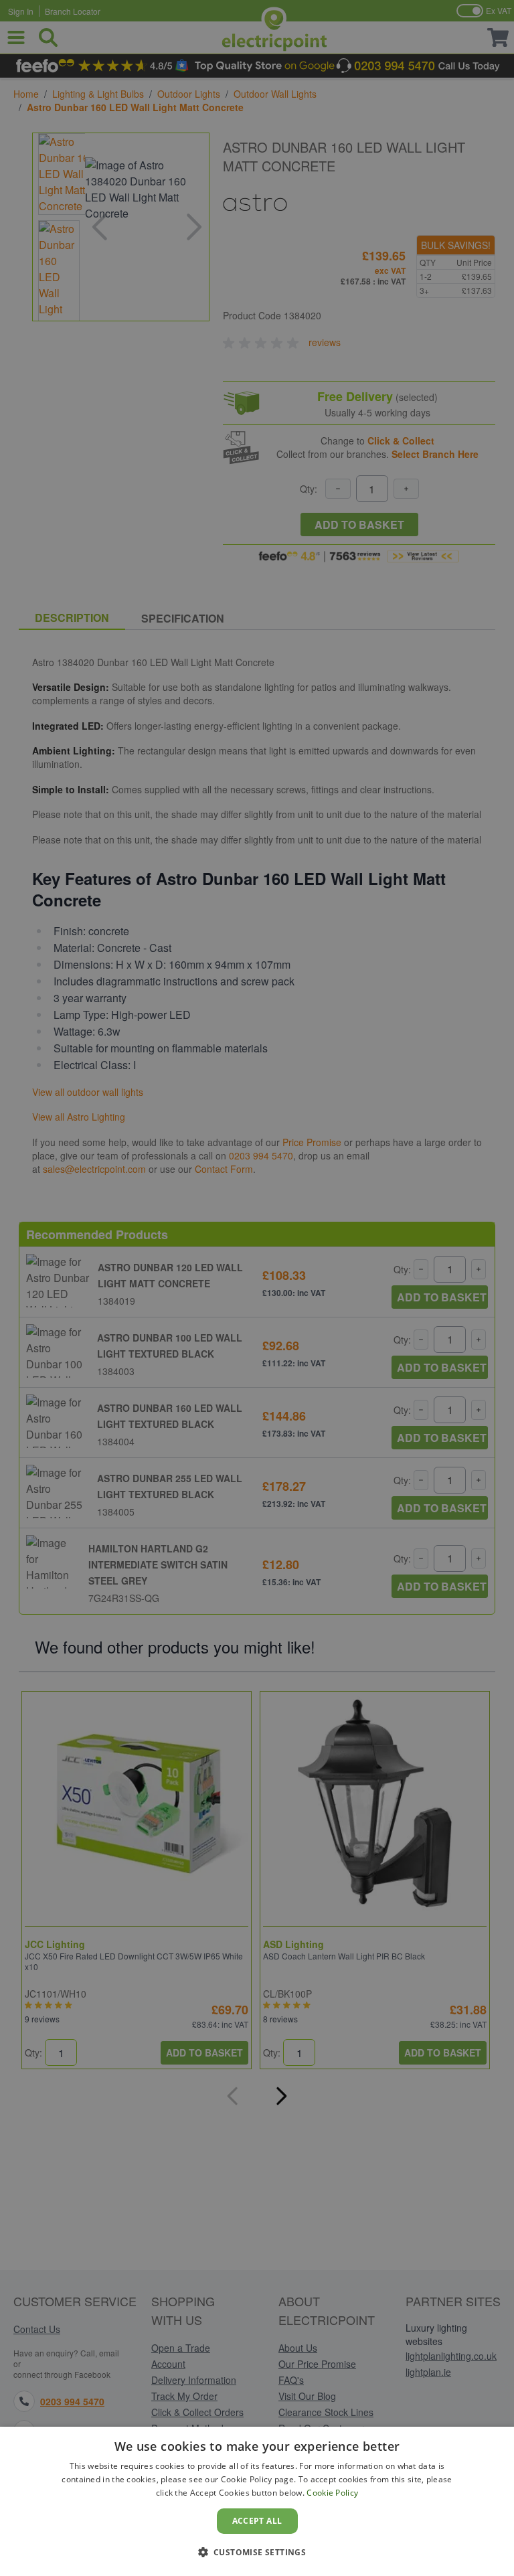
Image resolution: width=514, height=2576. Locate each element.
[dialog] (257, 2501)
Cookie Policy (332, 2493)
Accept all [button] (257, 2521)
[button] (257, 2552)
